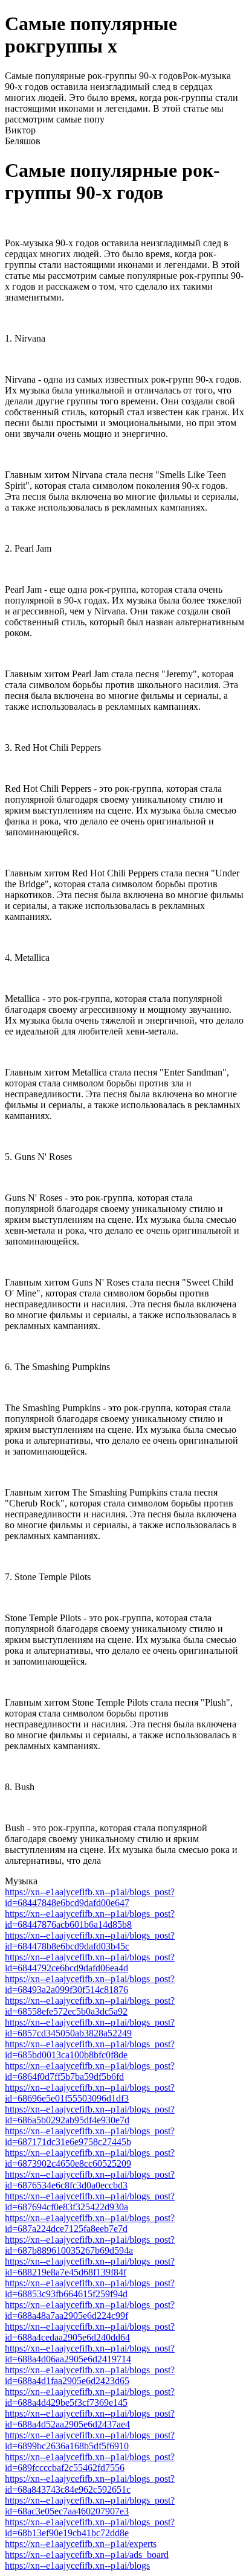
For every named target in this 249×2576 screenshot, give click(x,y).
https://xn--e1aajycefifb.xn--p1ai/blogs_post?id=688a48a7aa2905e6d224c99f (90, 2310)
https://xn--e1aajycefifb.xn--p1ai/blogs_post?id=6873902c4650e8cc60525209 (90, 2158)
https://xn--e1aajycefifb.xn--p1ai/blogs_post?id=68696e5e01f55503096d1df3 (90, 2093)
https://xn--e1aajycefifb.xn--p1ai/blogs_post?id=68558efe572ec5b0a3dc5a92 (90, 2006)
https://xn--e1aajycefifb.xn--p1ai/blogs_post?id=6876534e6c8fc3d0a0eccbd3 (90, 2180)
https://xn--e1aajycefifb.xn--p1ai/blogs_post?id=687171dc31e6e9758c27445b (90, 2136)
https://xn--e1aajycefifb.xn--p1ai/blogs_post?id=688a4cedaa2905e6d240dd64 (90, 2332)
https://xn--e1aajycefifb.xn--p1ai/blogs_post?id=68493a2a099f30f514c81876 (90, 1984)
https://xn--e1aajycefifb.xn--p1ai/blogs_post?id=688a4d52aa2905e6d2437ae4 (90, 2419)
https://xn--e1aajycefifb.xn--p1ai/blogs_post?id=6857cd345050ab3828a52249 (90, 2028)
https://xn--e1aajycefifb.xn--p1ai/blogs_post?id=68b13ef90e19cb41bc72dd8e (90, 2527)
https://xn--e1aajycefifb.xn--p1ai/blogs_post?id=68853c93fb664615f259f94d (90, 2288)
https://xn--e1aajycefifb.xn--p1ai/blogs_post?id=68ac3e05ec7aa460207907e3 (90, 2506)
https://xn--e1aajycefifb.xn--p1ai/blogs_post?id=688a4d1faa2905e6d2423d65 (90, 2375)
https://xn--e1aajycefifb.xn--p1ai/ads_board (87, 2555)
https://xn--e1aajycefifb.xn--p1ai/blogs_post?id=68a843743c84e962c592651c (90, 2484)
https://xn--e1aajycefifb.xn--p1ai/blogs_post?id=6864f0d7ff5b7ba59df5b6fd (90, 2071)
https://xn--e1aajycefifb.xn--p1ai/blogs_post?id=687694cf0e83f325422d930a (90, 2201)
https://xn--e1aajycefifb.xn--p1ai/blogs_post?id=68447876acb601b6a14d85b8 (90, 1919)
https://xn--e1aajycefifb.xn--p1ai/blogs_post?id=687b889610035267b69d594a (90, 2245)
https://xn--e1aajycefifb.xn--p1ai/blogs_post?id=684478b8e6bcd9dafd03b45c (90, 1941)
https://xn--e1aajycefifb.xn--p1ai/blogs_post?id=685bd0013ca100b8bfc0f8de (90, 2049)
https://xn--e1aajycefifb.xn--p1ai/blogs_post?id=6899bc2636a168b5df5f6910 (90, 2441)
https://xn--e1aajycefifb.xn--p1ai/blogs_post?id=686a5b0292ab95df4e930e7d (90, 2115)
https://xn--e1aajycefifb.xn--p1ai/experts (81, 2544)
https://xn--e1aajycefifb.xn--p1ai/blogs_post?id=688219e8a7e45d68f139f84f (90, 2267)
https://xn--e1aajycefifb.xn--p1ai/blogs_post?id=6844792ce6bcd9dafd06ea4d (90, 1962)
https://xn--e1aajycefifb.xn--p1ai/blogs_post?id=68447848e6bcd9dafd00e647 (90, 1897)
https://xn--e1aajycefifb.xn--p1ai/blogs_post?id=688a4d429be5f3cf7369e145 (90, 2397)
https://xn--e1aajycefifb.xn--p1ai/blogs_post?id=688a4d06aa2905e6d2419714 (90, 2354)
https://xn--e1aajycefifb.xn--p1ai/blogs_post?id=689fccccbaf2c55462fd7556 (90, 2462)
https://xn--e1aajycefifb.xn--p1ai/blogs (77, 2565)
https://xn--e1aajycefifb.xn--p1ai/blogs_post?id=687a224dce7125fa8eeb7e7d (90, 2223)
